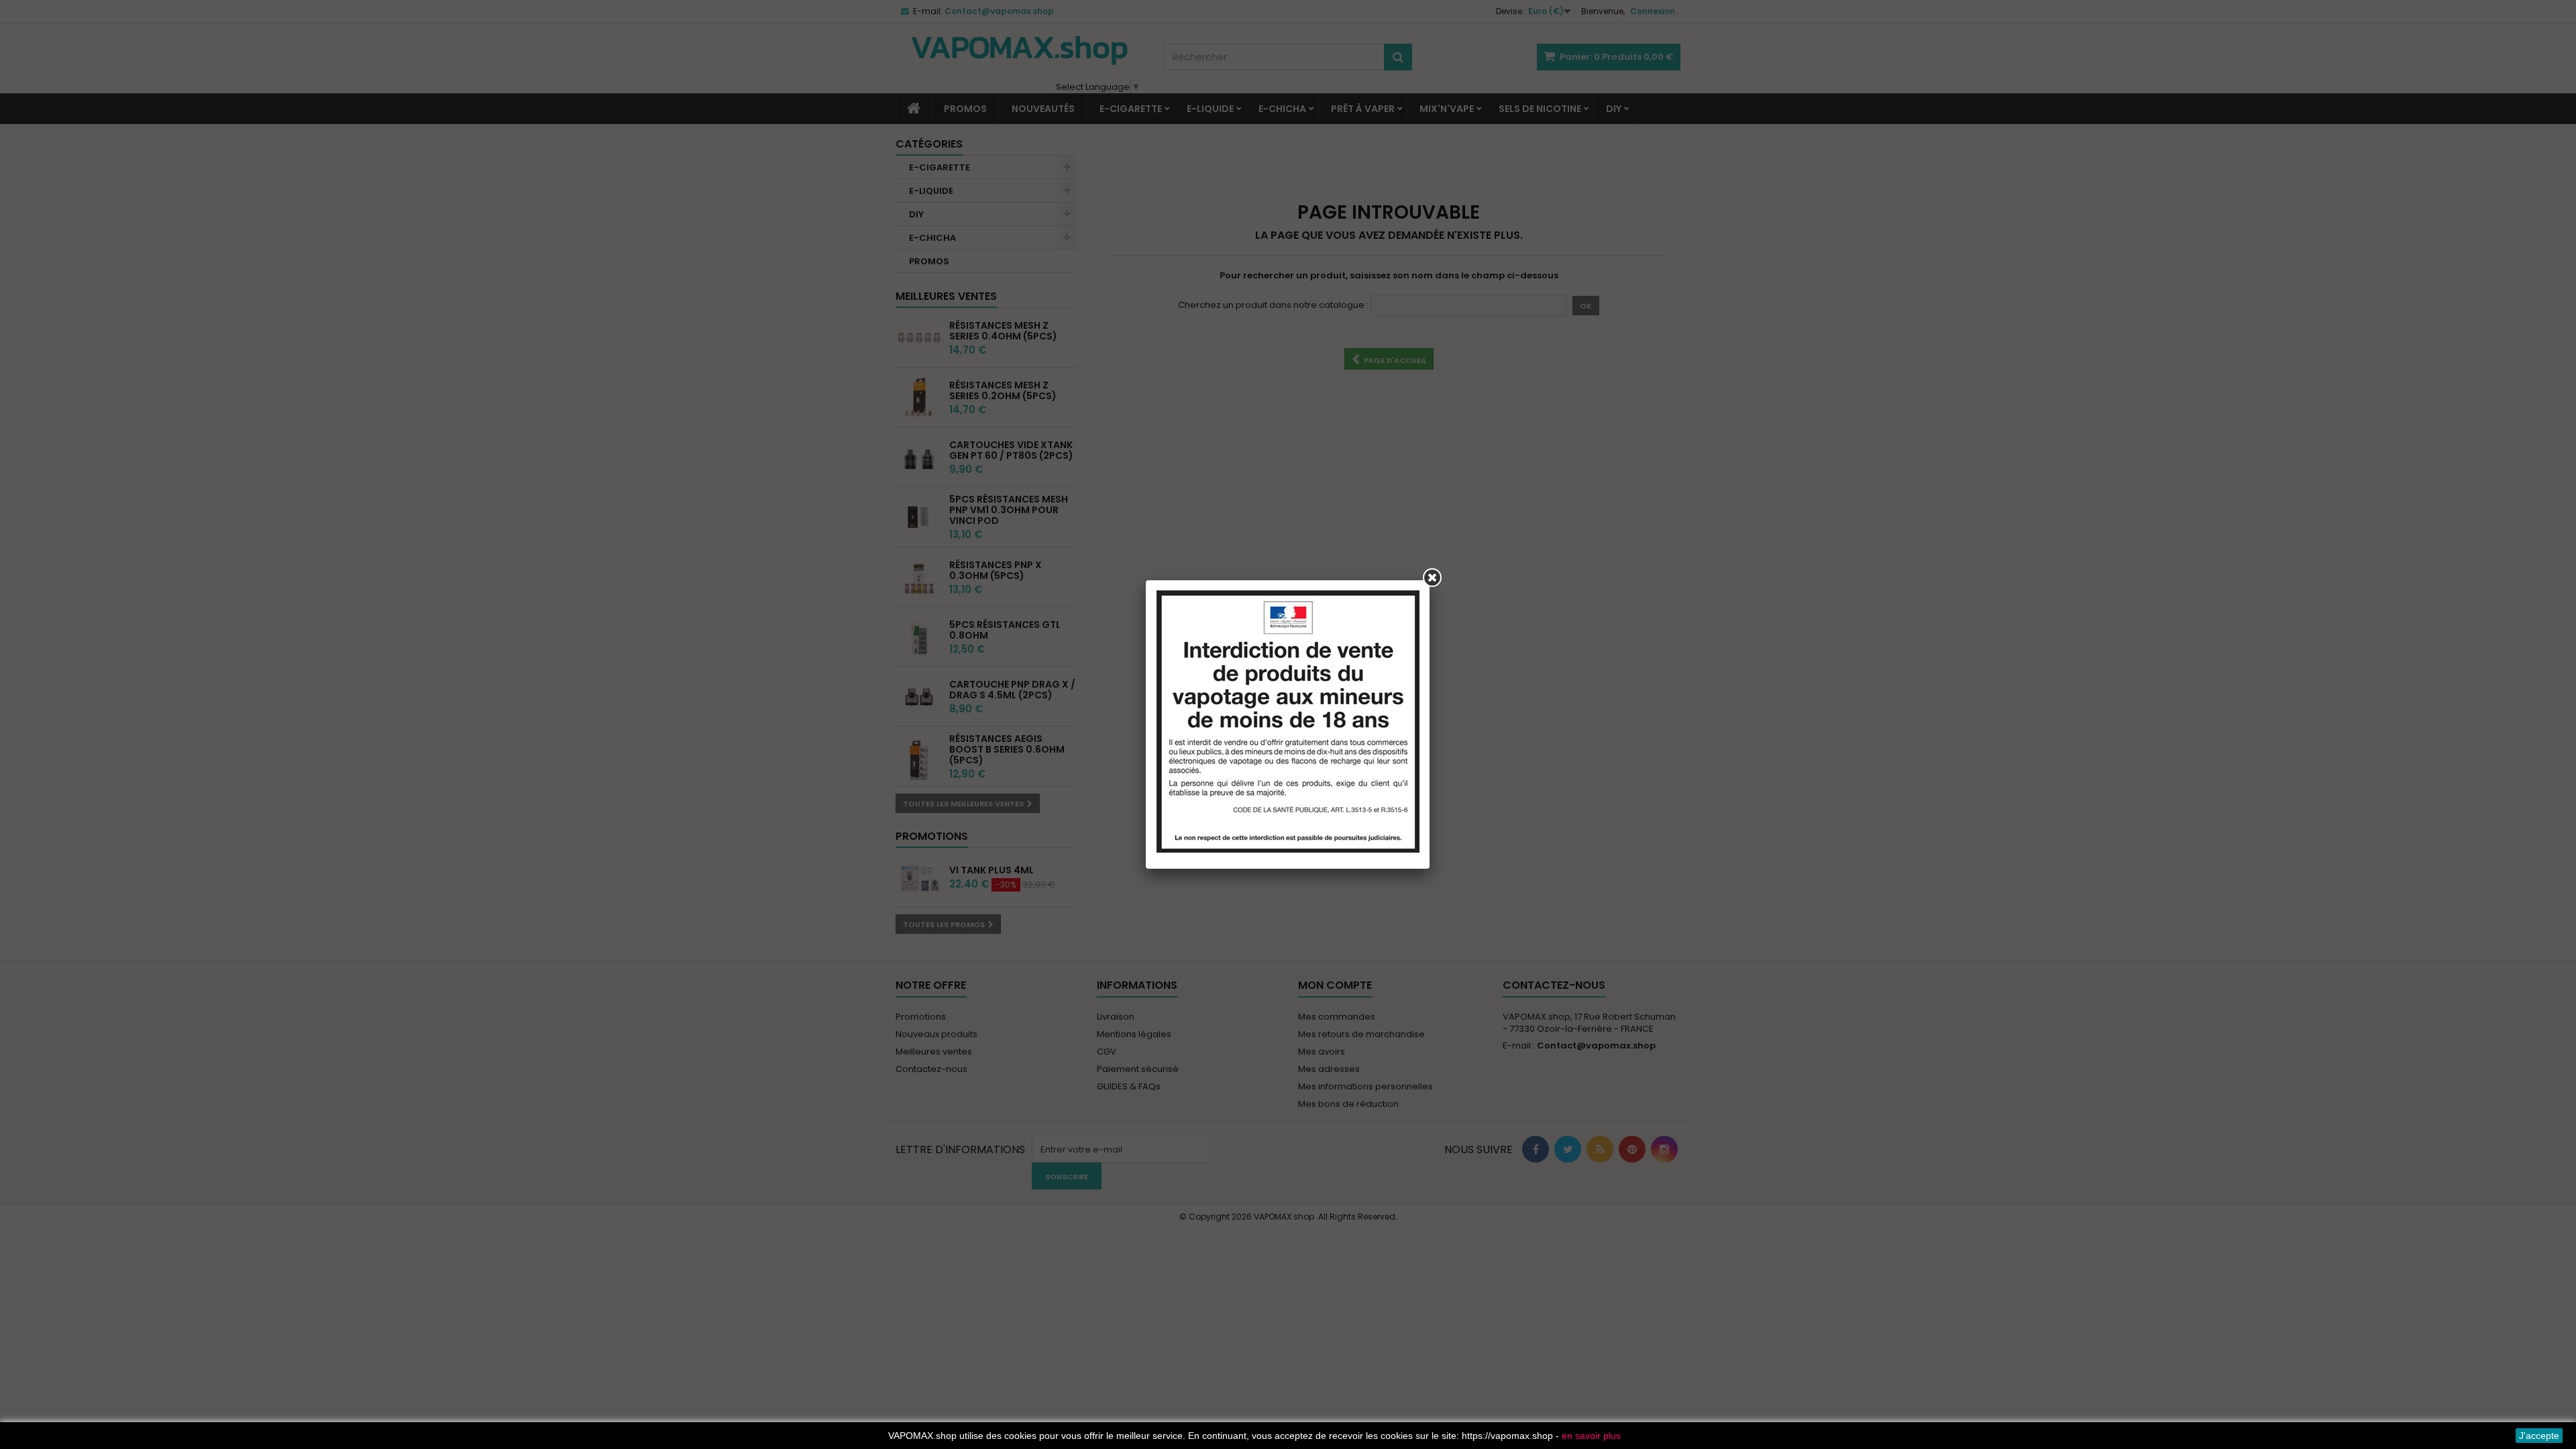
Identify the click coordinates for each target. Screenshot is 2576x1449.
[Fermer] (1432, 578)
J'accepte (2539, 1436)
